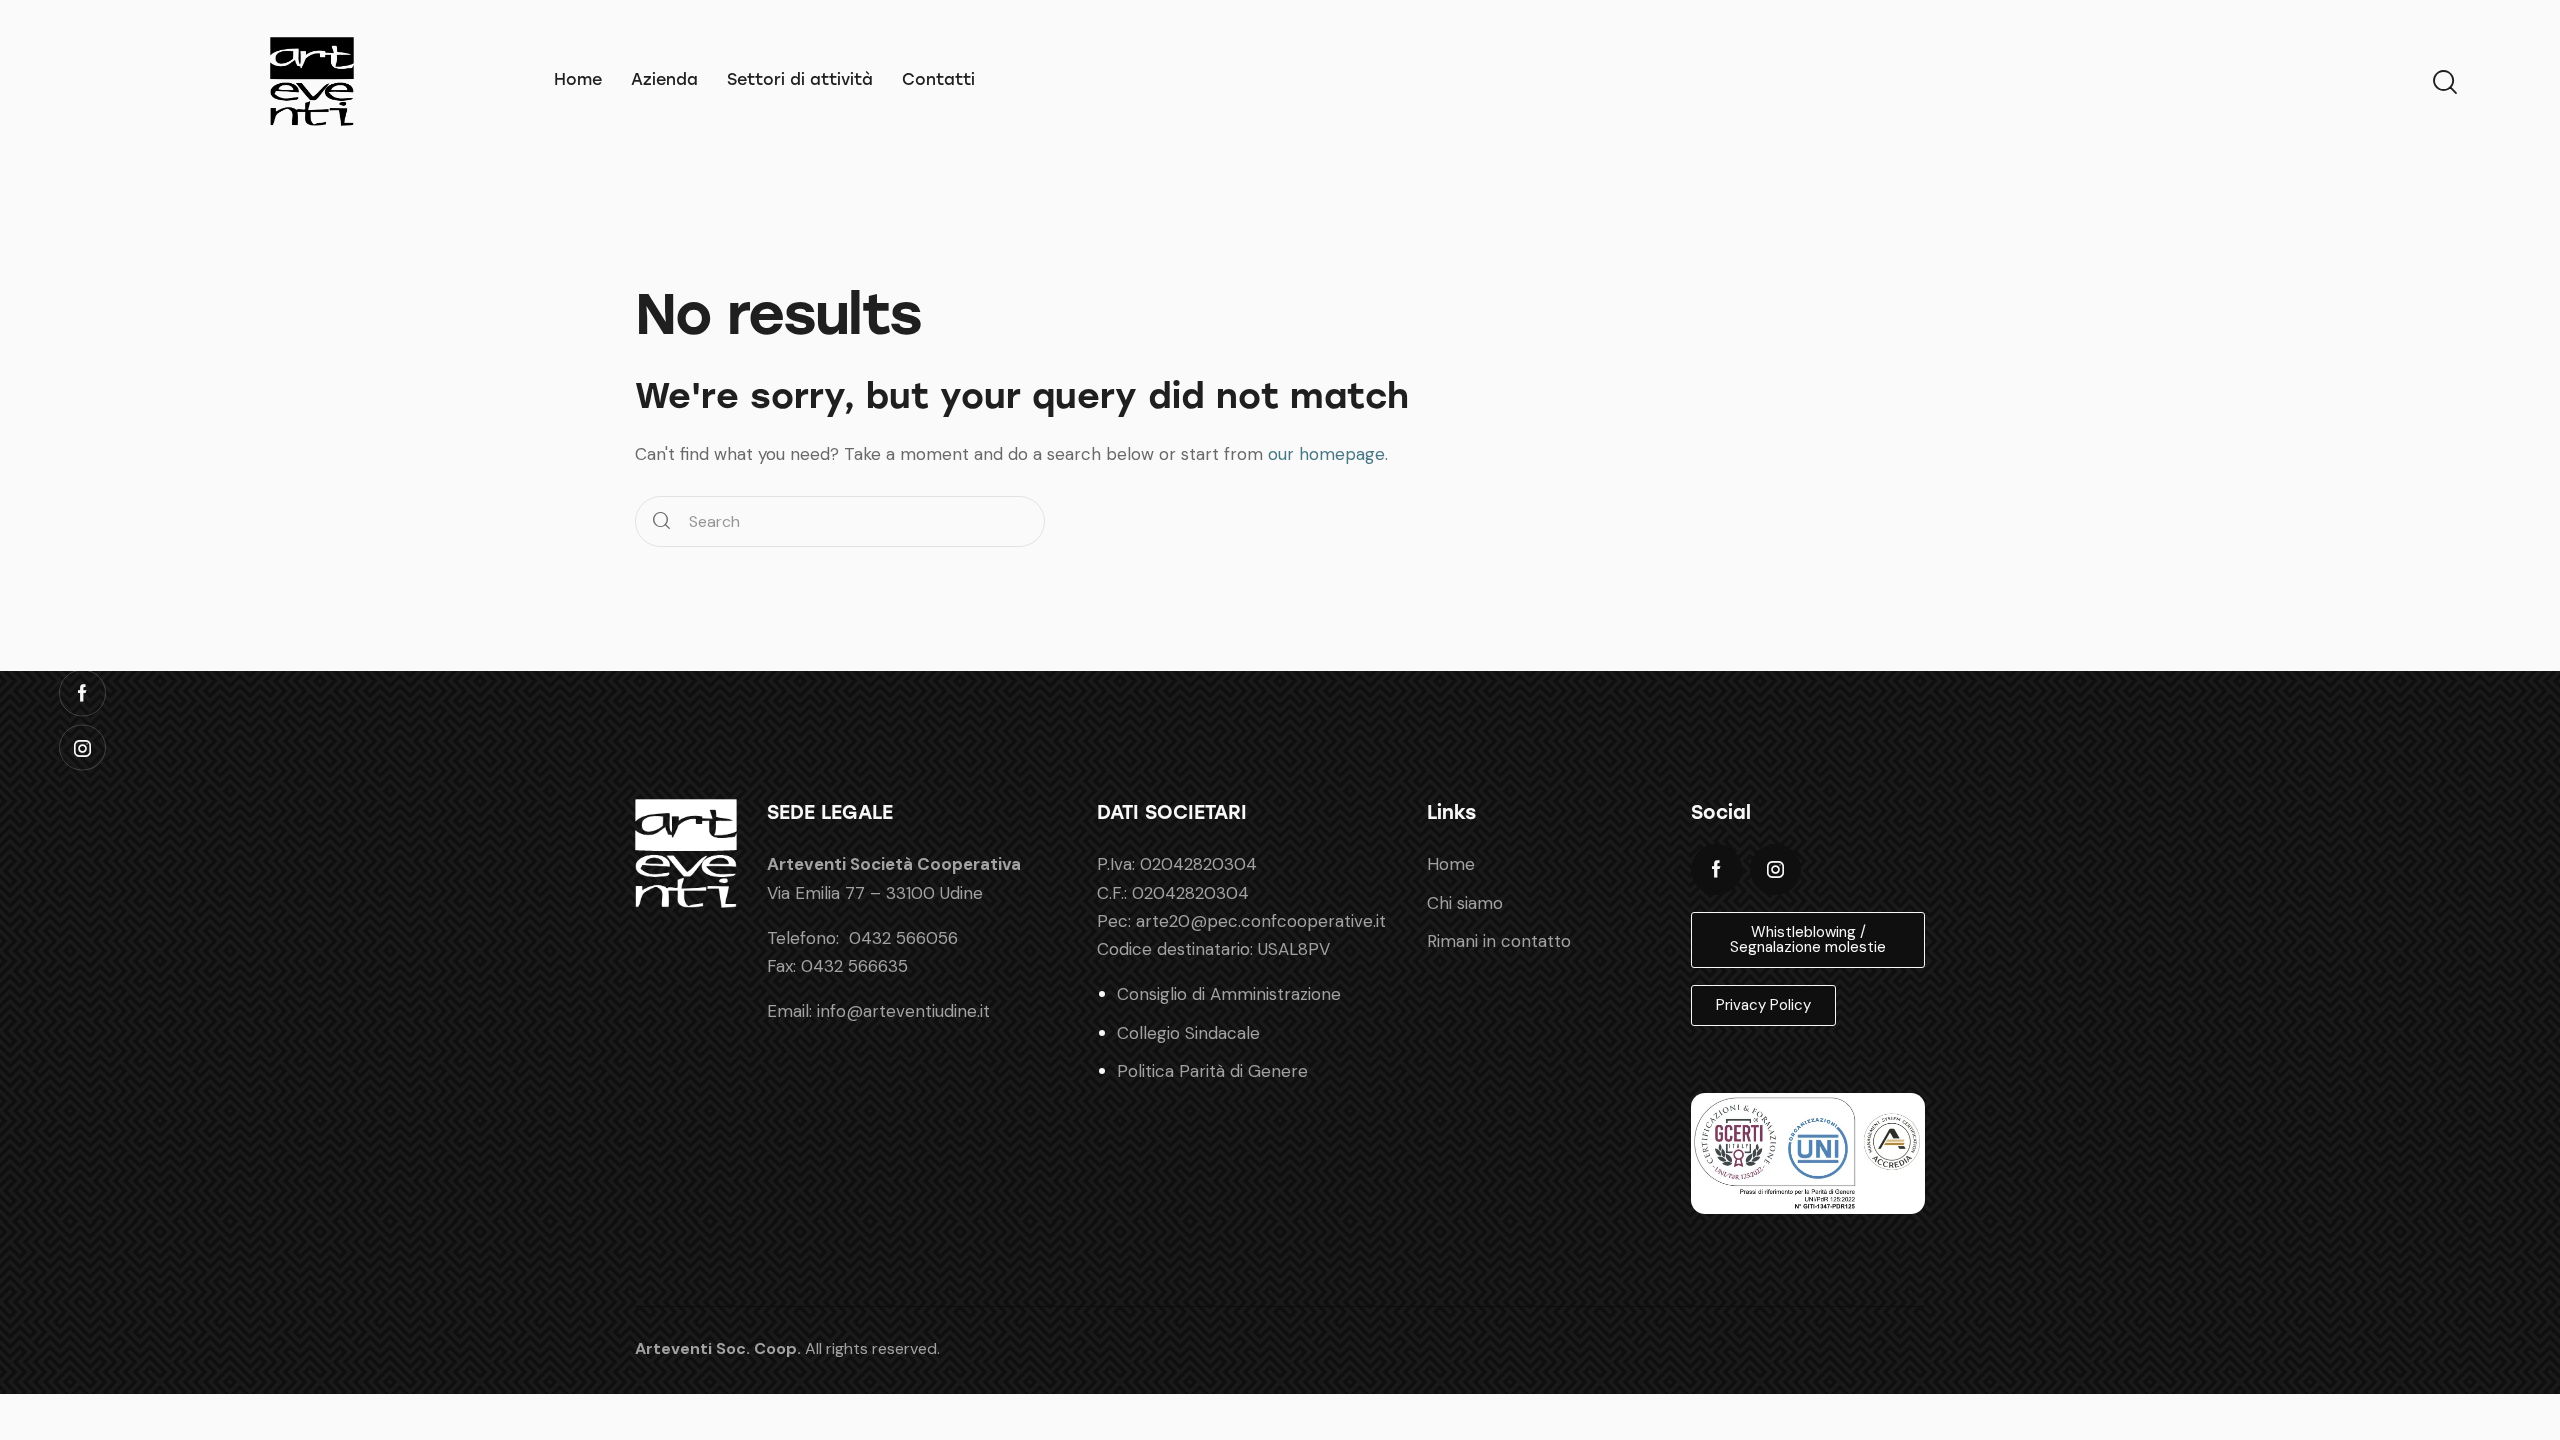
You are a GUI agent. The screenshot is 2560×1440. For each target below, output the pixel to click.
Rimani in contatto (1499, 941)
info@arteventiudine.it (903, 1011)
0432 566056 (903, 938)
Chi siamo (1465, 903)
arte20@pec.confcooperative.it (1261, 921)
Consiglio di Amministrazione (1229, 994)
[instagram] (1775, 869)
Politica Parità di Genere (1212, 1071)
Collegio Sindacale (1188, 1033)
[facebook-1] (1716, 869)
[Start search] (661, 521)
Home (1451, 864)
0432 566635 (854, 966)
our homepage (1326, 454)
